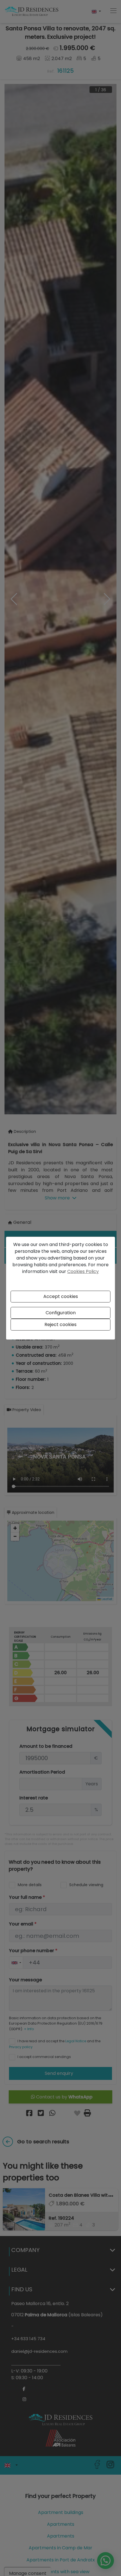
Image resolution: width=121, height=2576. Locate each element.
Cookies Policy (83, 1271)
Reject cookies (60, 1324)
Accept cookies (61, 1296)
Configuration (61, 1313)
